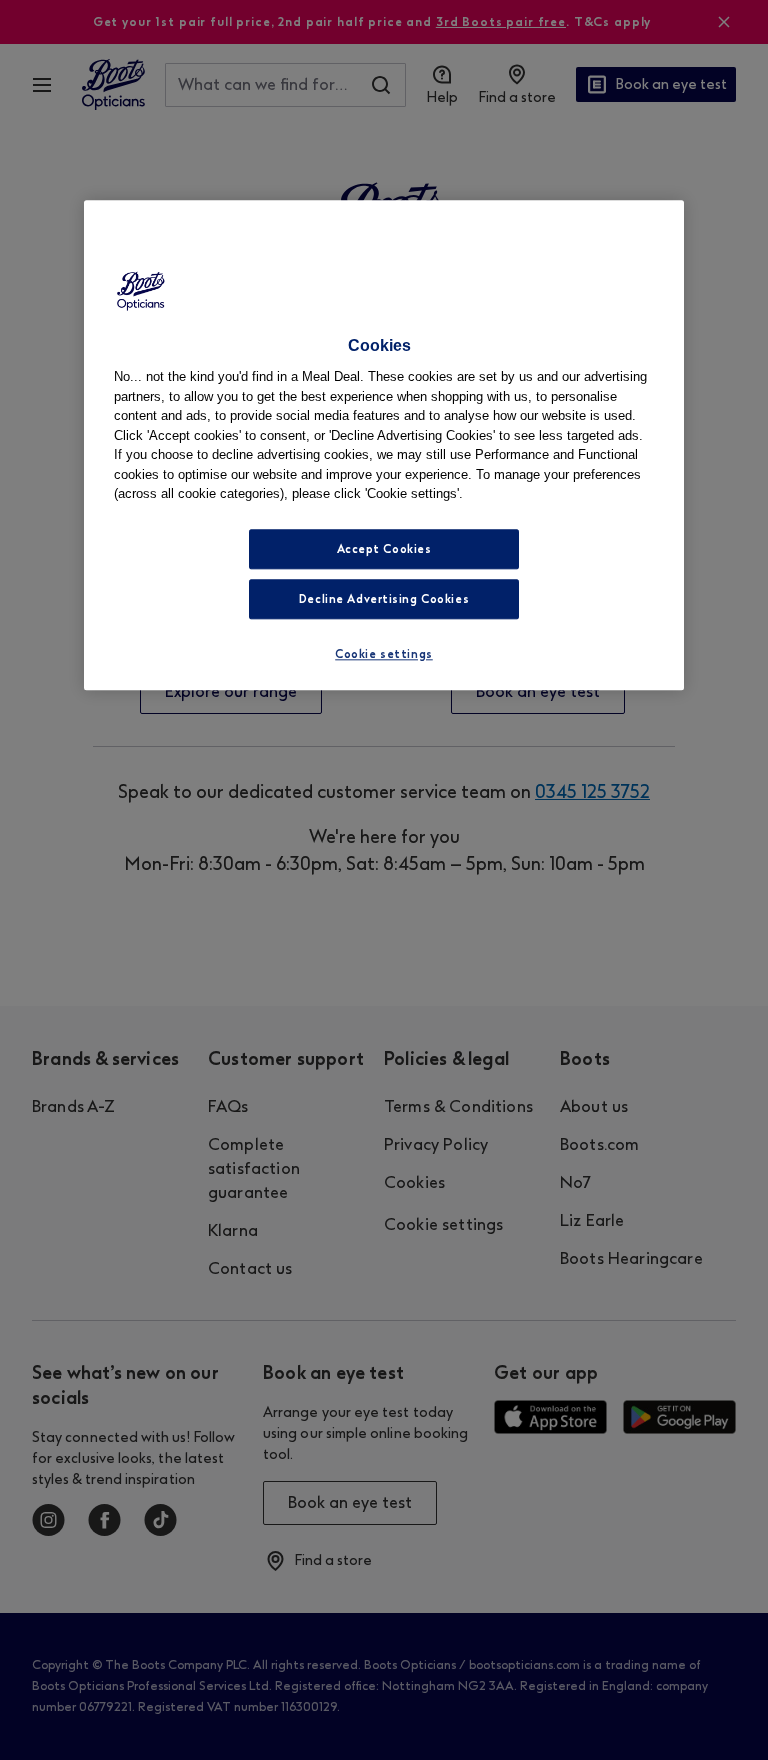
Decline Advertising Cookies (384, 599)
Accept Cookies (384, 549)
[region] (384, 445)
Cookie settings (384, 654)
